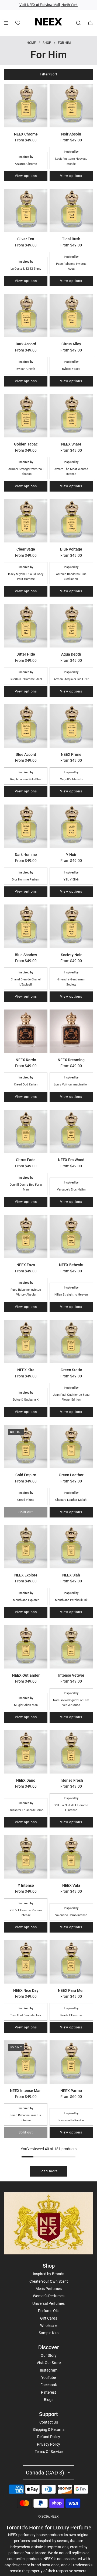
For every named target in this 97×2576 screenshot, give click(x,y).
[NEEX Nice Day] (26, 1962)
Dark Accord (26, 344)
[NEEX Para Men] (71, 1962)
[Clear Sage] (26, 521)
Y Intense (26, 1885)
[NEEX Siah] (71, 1547)
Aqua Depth (71, 654)
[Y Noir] (71, 826)
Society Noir (71, 955)
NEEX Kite (26, 1370)
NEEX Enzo (26, 1265)
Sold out (26, 1512)
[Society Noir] (71, 926)
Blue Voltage (71, 549)
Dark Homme (26, 855)
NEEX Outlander (26, 1675)
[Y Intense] (26, 1857)
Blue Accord (26, 754)
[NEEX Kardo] (26, 1031)
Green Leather (71, 1475)
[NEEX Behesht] (71, 1236)
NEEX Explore (26, 1575)
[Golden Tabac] (26, 416)
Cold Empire (26, 1475)
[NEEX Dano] (26, 1752)
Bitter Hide (26, 654)
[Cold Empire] (26, 1447)
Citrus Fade (26, 1160)
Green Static (71, 1370)
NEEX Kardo (26, 1060)
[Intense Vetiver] (71, 1647)
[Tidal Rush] (71, 210)
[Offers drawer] (18, 23)
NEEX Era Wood (71, 1160)
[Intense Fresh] (71, 1752)
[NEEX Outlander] (26, 1647)
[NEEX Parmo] (71, 2062)
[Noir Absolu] (71, 105)
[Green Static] (71, 1341)
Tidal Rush (71, 239)
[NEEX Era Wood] (71, 1131)
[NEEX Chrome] (26, 105)
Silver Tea (26, 239)
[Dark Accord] (26, 316)
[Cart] (90, 23)
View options (26, 176)
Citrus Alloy (71, 344)
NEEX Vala (71, 1885)
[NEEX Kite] (26, 1341)
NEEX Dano (26, 1780)
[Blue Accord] (26, 726)
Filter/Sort (49, 74)
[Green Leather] (71, 1447)
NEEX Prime (71, 754)
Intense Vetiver (71, 1675)
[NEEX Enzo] (26, 1236)
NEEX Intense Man (26, 2091)
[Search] (78, 23)
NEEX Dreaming (71, 1060)
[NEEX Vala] (71, 1857)
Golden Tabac (26, 444)
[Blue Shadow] (26, 926)
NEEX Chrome (26, 134)
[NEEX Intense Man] (26, 2062)
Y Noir (71, 855)
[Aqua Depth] (71, 626)
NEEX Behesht (71, 1265)
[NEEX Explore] (26, 1547)
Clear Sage (26, 549)
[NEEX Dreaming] (71, 1031)
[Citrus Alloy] (71, 316)
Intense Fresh (71, 1780)
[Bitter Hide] (26, 626)
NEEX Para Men (71, 1990)
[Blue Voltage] (71, 521)
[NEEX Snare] (71, 416)
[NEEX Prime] (71, 726)
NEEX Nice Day (26, 1990)
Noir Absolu (71, 134)
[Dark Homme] (26, 826)
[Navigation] (6, 23)
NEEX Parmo (71, 2091)
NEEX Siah (71, 1575)
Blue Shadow (26, 955)
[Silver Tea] (26, 210)
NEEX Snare (71, 444)
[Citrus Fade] (26, 1131)
